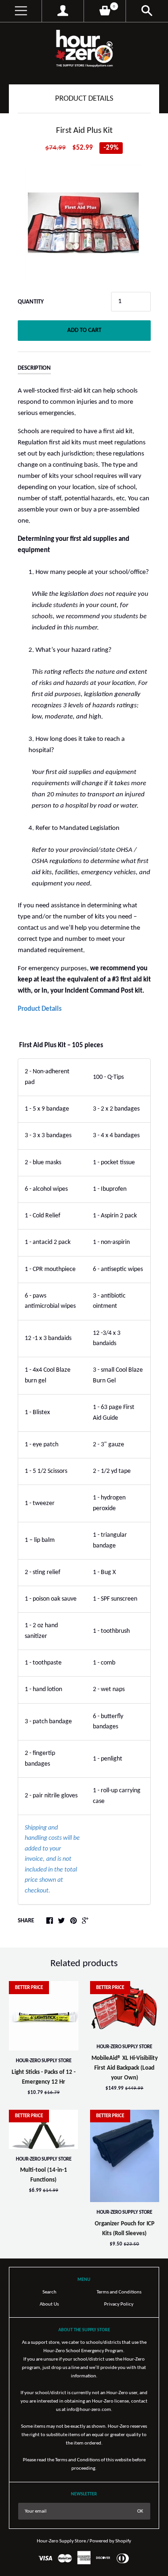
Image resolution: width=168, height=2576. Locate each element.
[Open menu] (21, 11)
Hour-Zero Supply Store (44, 2061)
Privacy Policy (119, 2304)
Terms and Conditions (119, 2292)
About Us (49, 2304)
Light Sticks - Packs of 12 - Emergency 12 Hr (44, 2077)
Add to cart (84, 330)
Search (49, 2292)
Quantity (31, 302)
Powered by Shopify (110, 2541)
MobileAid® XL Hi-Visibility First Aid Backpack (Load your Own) (125, 2068)
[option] (84, 223)
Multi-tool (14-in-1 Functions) (44, 2175)
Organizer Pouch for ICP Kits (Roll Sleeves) (125, 2229)
